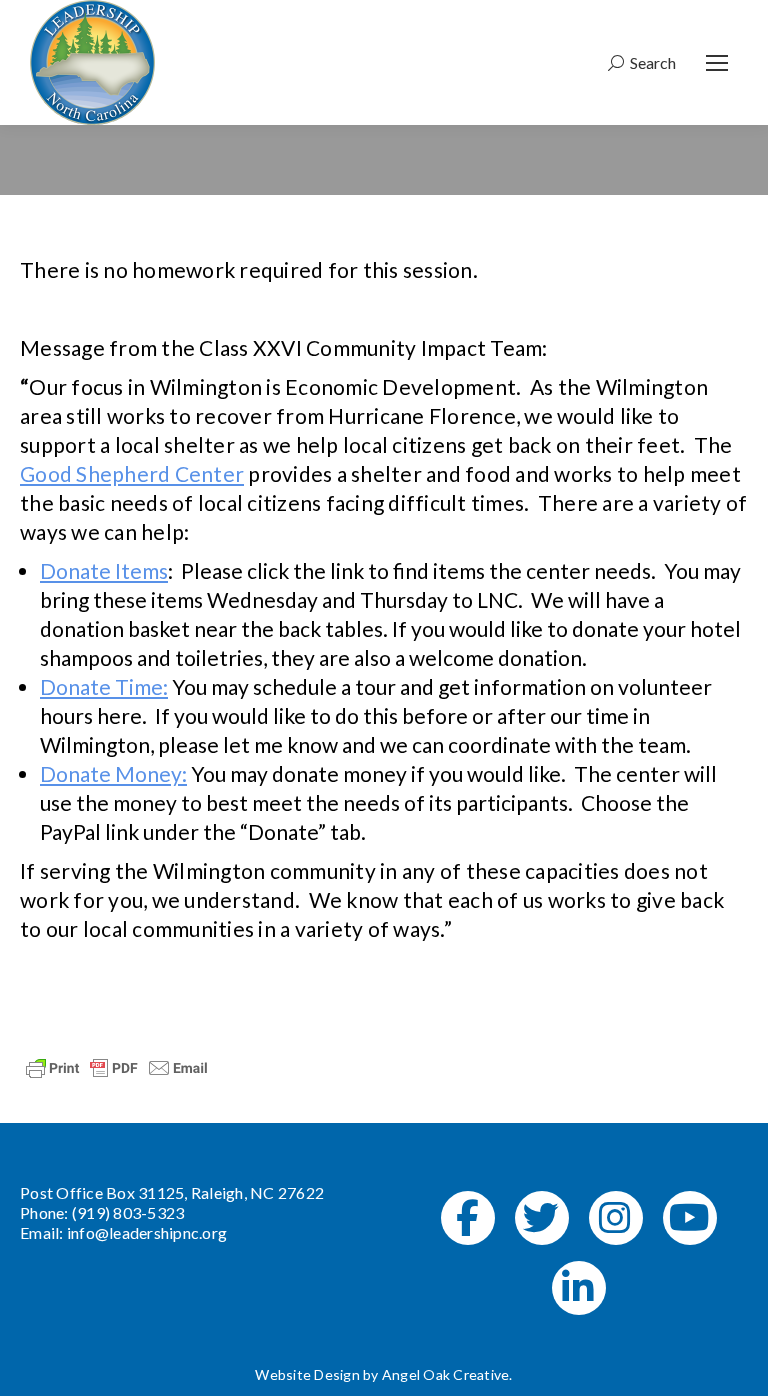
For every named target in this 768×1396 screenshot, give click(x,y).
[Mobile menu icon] (717, 63)
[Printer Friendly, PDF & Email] (117, 1066)
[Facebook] (468, 1218)
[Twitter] (542, 1218)
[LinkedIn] (579, 1288)
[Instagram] (616, 1218)
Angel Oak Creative (446, 1374)
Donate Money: (113, 773)
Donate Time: (104, 686)
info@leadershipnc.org (147, 1232)
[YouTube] (690, 1218)
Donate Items (104, 570)
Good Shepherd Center (132, 473)
